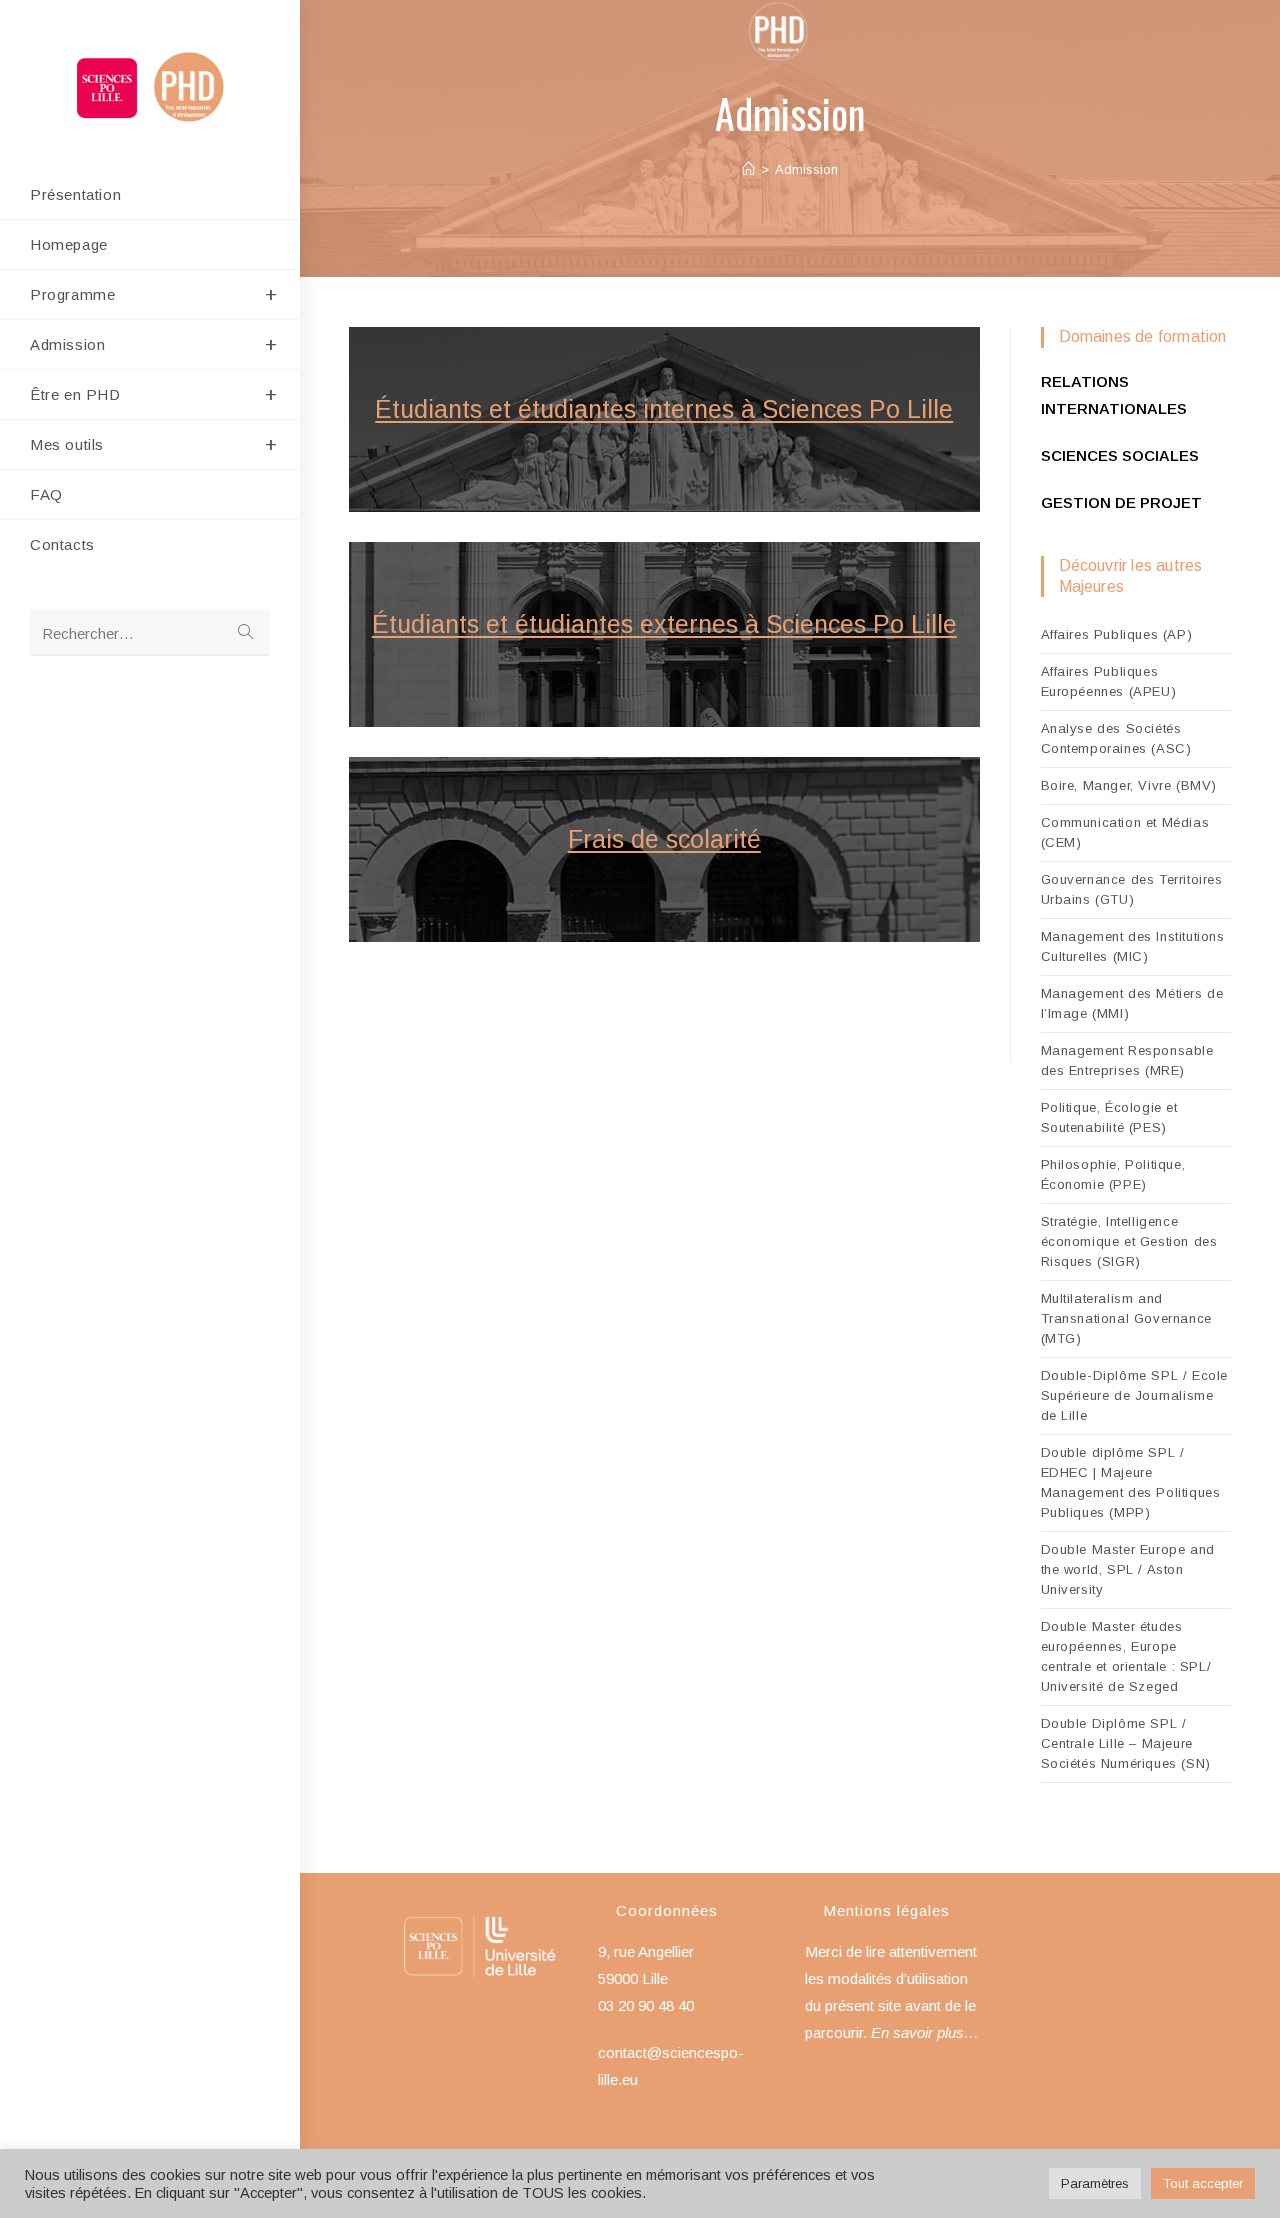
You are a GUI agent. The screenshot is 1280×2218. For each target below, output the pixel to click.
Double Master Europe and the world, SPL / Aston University (1128, 1569)
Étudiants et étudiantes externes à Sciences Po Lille (664, 624)
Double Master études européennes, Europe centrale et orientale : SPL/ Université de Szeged (1126, 1656)
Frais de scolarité (664, 839)
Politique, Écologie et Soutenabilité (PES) (1109, 1117)
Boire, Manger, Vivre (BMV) (1129, 785)
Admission (806, 169)
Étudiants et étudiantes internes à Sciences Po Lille (664, 409)
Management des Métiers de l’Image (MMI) (1132, 1003)
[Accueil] (748, 169)
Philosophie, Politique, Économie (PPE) (1113, 1174)
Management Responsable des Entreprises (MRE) (1127, 1060)
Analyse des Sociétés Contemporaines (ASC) (1116, 738)
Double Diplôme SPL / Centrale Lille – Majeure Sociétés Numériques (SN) (1126, 1743)
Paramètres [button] (1095, 2183)
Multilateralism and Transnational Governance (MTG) (1126, 1318)
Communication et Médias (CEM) (1125, 832)
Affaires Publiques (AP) (1117, 634)
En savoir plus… (925, 2032)
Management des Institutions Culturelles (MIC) (1133, 946)
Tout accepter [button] (1203, 2183)
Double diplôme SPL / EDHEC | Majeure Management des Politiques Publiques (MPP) (1131, 1482)
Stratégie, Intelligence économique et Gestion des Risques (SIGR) (1129, 1241)
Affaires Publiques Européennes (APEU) (1109, 681)
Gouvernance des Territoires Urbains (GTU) (1132, 889)
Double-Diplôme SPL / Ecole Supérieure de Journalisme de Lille (1135, 1395)
